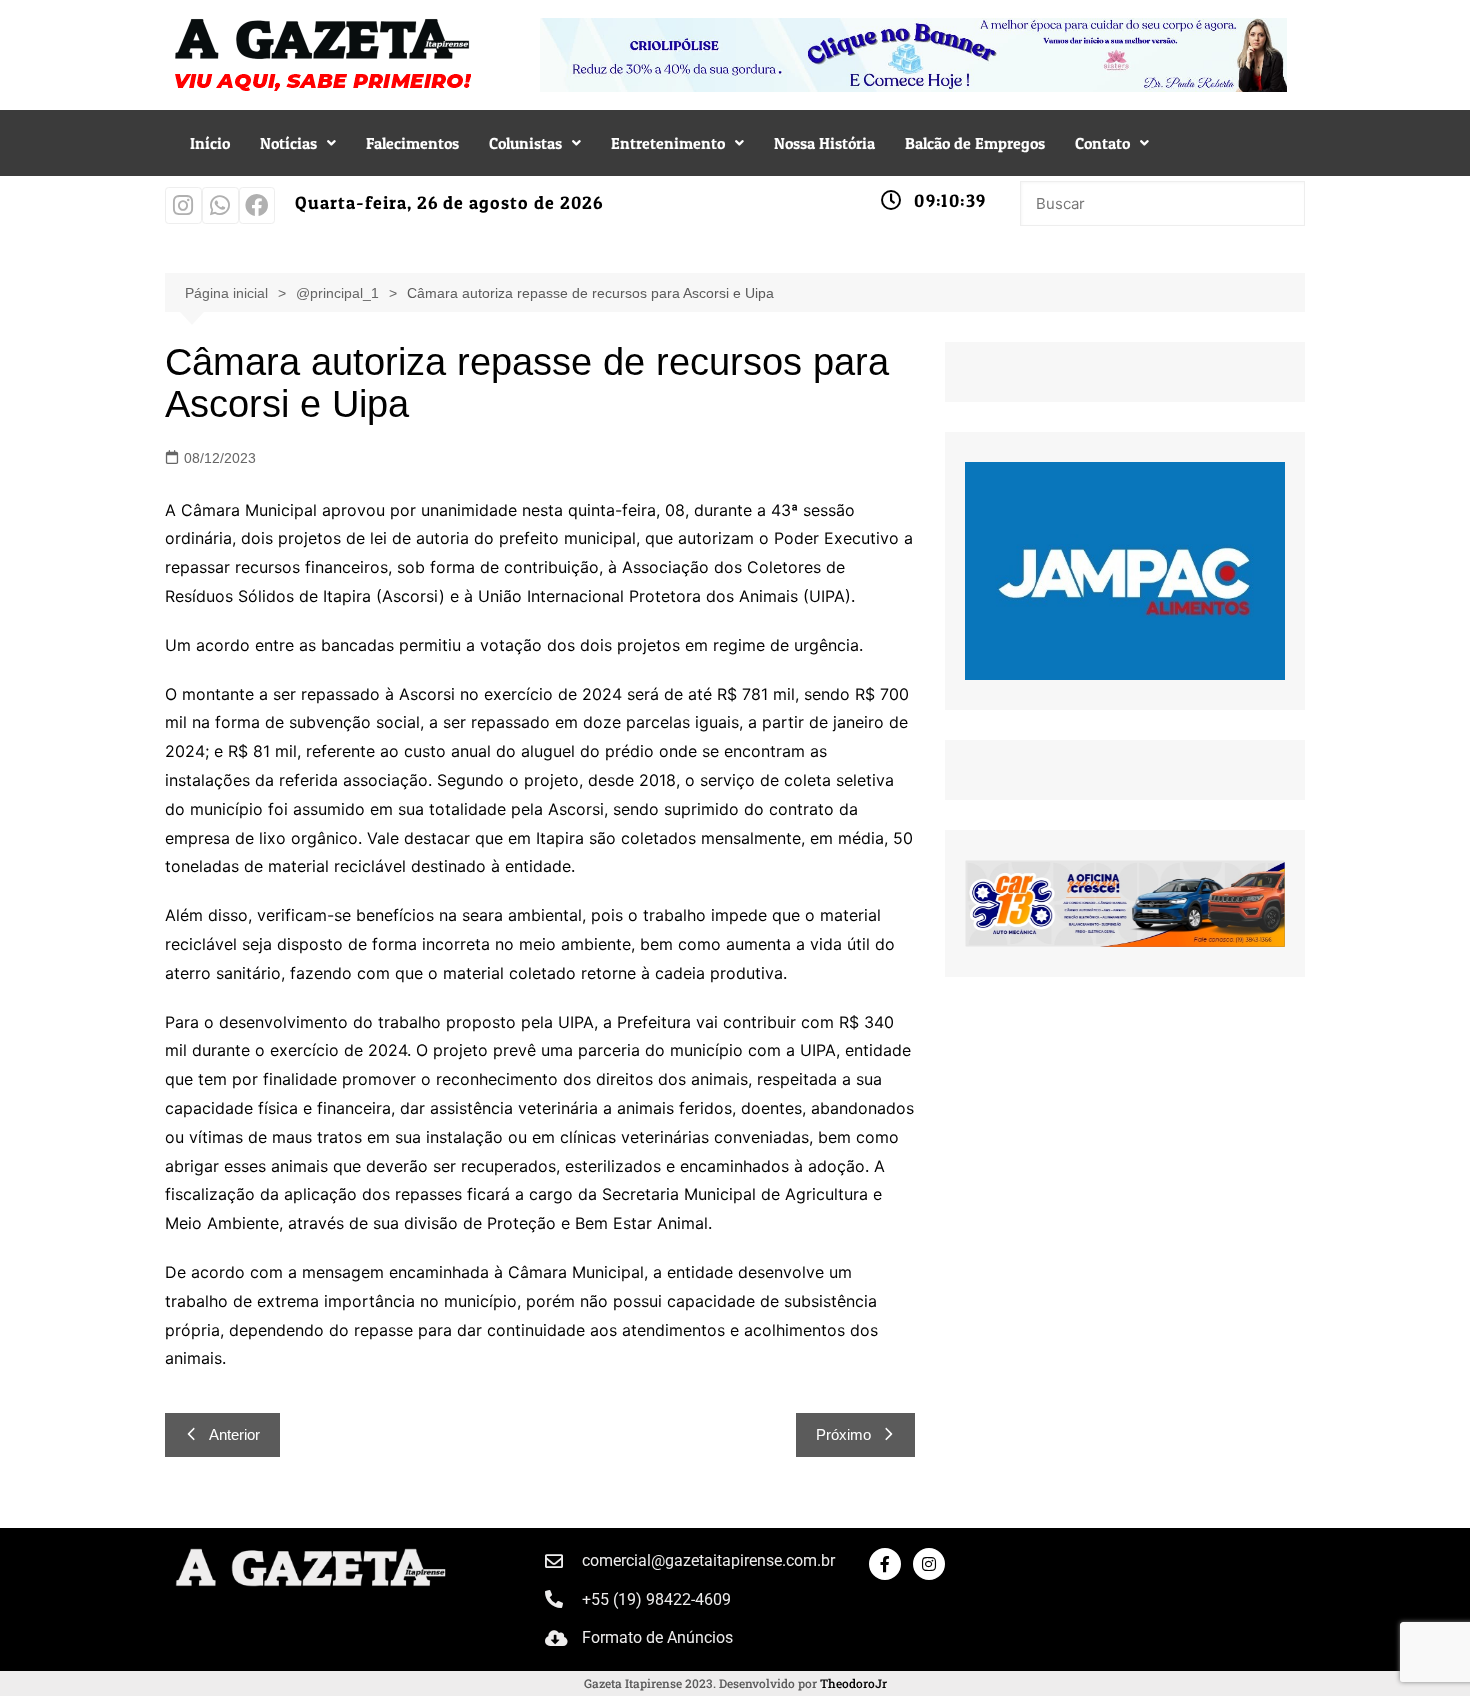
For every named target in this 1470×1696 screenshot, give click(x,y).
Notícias (288, 143)
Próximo (843, 1434)
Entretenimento (668, 143)
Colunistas (525, 143)
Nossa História (824, 143)
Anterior (234, 1434)
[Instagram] (183, 205)
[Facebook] (257, 205)
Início (210, 143)
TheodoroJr (853, 1683)
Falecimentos (412, 143)
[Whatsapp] (220, 205)
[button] (298, 143)
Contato (1102, 143)
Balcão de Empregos (975, 143)
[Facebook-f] (885, 1564)
